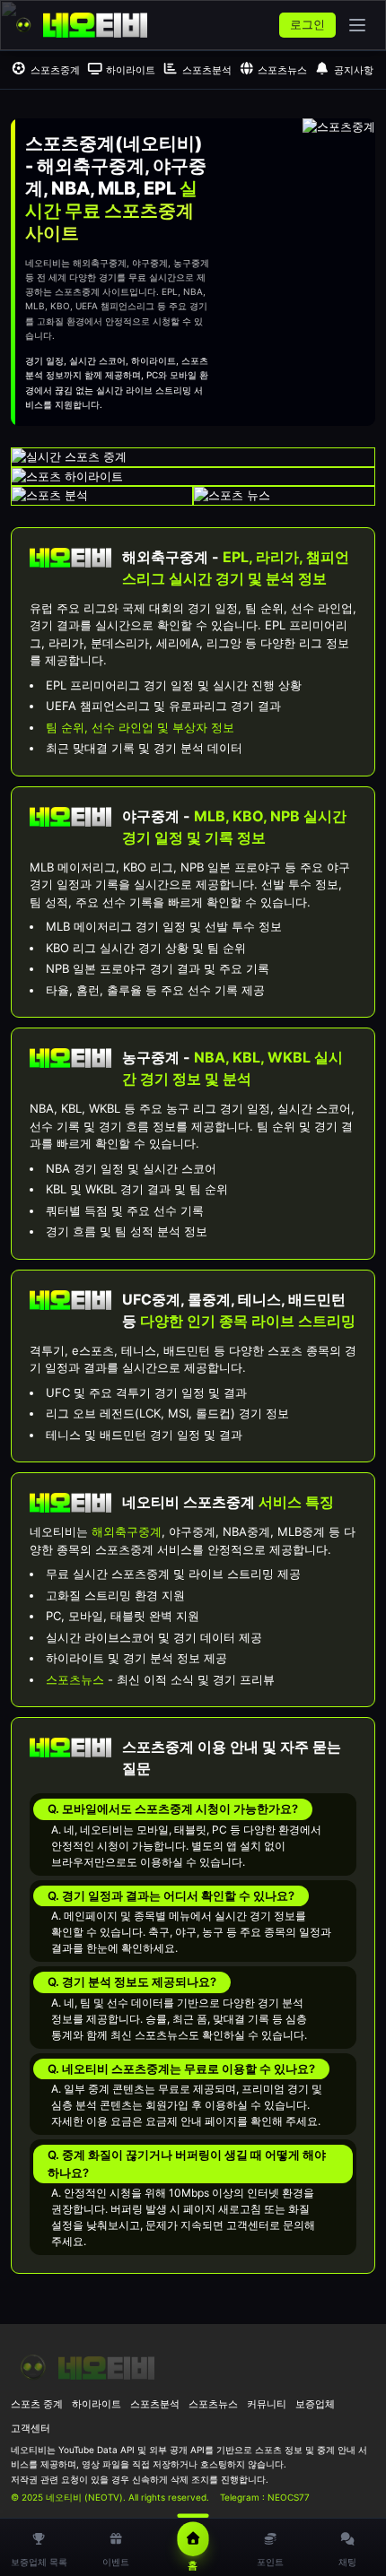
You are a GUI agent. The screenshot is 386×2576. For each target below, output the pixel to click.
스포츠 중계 (37, 2404)
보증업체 (315, 2404)
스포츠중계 (55, 70)
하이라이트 (131, 70)
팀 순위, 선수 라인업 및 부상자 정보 (140, 727)
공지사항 (354, 70)
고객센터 (31, 2428)
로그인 (307, 24)
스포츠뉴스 (282, 70)
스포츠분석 (207, 70)
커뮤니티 (267, 2404)
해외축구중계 (127, 1531)
